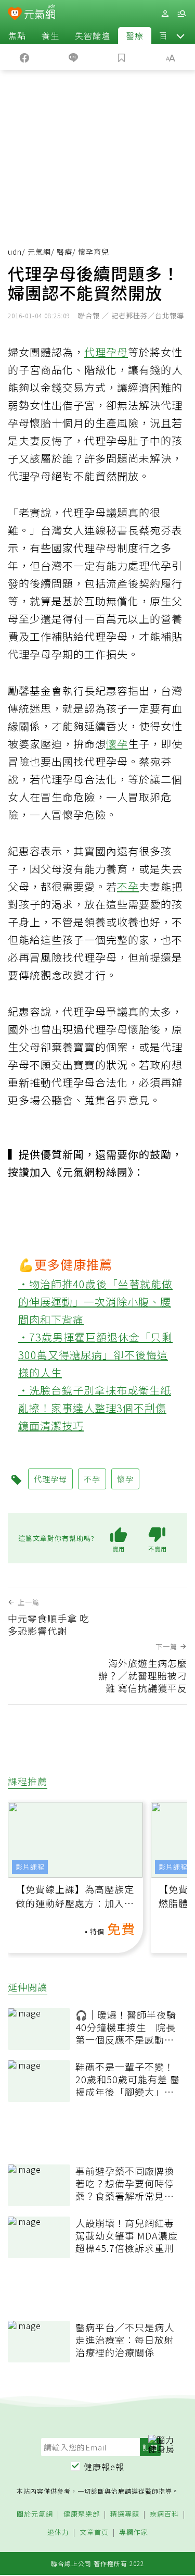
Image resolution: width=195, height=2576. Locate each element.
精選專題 (125, 2514)
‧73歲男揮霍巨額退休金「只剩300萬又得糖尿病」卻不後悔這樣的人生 (95, 1355)
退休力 (58, 2533)
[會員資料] (165, 14)
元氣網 (39, 252)
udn (15, 252)
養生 (50, 35)
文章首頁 (94, 2533)
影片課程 (30, 1867)
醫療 (135, 35)
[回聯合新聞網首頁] (15, 15)
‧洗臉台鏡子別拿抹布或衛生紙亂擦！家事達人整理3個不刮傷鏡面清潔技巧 (95, 1408)
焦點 (17, 35)
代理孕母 (106, 352)
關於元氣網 (35, 2514)
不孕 (128, 886)
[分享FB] (24, 57)
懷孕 (117, 744)
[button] (180, 35)
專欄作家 (134, 2533)
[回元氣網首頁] (40, 13)
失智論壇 (93, 35)
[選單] (181, 14)
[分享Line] (73, 57)
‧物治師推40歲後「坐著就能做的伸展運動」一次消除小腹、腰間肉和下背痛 (95, 1302)
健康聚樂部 (82, 2514)
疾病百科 (164, 2514)
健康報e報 (104, 2467)
